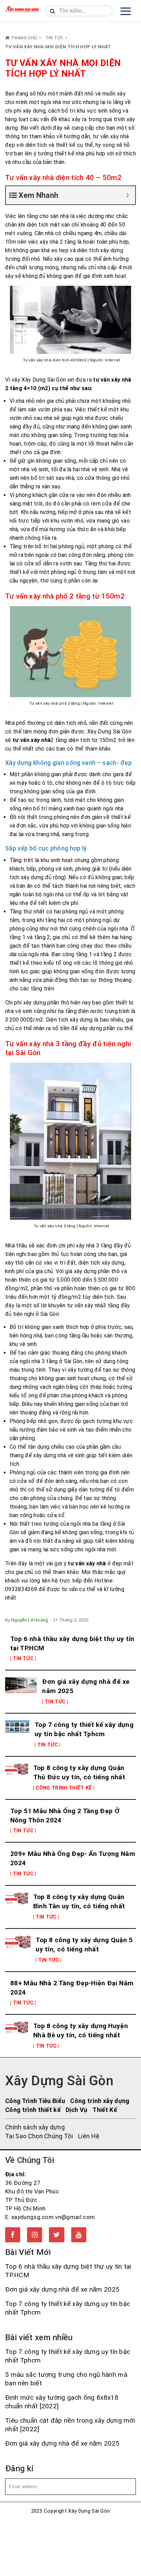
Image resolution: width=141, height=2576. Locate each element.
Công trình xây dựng (100, 2101)
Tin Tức (54, 38)
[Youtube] (79, 2235)
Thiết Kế (105, 2110)
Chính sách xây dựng (35, 2127)
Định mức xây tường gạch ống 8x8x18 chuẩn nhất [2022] (62, 2402)
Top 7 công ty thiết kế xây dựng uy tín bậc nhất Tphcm (84, 1729)
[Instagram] (35, 2235)
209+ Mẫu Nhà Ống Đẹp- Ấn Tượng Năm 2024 (73, 1858)
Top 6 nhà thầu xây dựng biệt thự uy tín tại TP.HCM (72, 1643)
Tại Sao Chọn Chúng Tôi (39, 2136)
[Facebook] (13, 2235)
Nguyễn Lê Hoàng (30, 1620)
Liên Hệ (89, 2136)
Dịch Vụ (76, 2110)
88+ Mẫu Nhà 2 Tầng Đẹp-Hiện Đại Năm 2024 (72, 1988)
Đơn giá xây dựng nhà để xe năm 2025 (86, 1686)
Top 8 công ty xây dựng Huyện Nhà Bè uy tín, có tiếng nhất (81, 2030)
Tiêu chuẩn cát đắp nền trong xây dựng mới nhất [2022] (70, 2425)
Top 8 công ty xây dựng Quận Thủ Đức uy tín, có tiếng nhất (79, 1772)
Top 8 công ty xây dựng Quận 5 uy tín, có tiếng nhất (84, 1945)
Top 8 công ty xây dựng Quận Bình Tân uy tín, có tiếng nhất (79, 1901)
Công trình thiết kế (33, 2110)
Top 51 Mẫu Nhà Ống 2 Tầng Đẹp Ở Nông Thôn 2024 (65, 1816)
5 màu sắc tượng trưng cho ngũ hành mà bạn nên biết (66, 2379)
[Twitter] (56, 2235)
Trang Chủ (24, 38)
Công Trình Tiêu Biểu (35, 2101)
